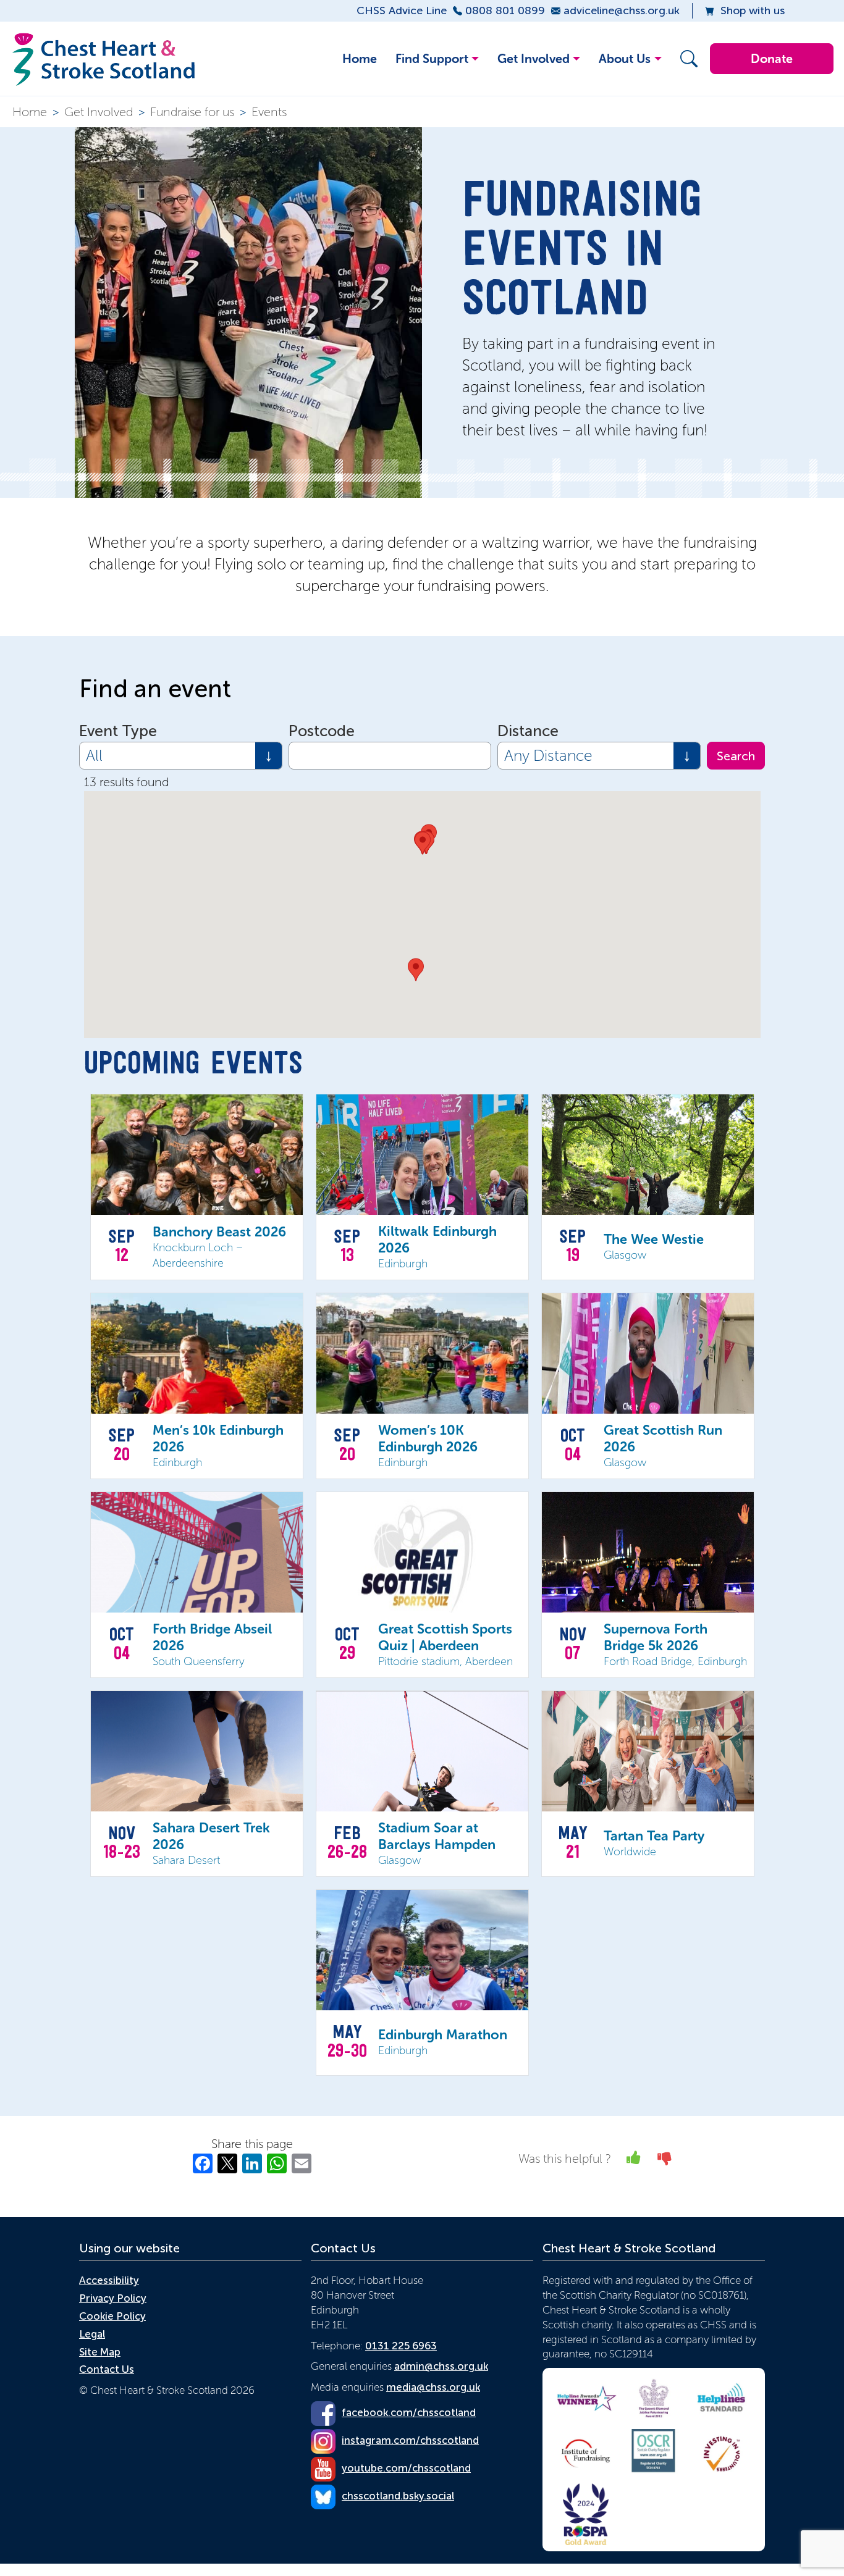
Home (360, 59)
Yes (634, 2158)
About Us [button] (625, 59)
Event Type (118, 731)
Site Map (100, 2352)
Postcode (322, 731)
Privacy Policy (113, 2298)
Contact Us (107, 2369)
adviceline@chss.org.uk (622, 10)
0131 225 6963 (401, 2346)
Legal (92, 2334)
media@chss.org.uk (433, 2387)
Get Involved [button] (534, 59)
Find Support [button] (432, 59)
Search (736, 756)
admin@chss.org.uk (441, 2366)
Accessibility (109, 2280)
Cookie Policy (112, 2316)
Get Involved (99, 112)
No (665, 2158)
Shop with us (753, 10)
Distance (528, 731)
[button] (686, 59)
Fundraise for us (192, 112)
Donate (772, 59)
